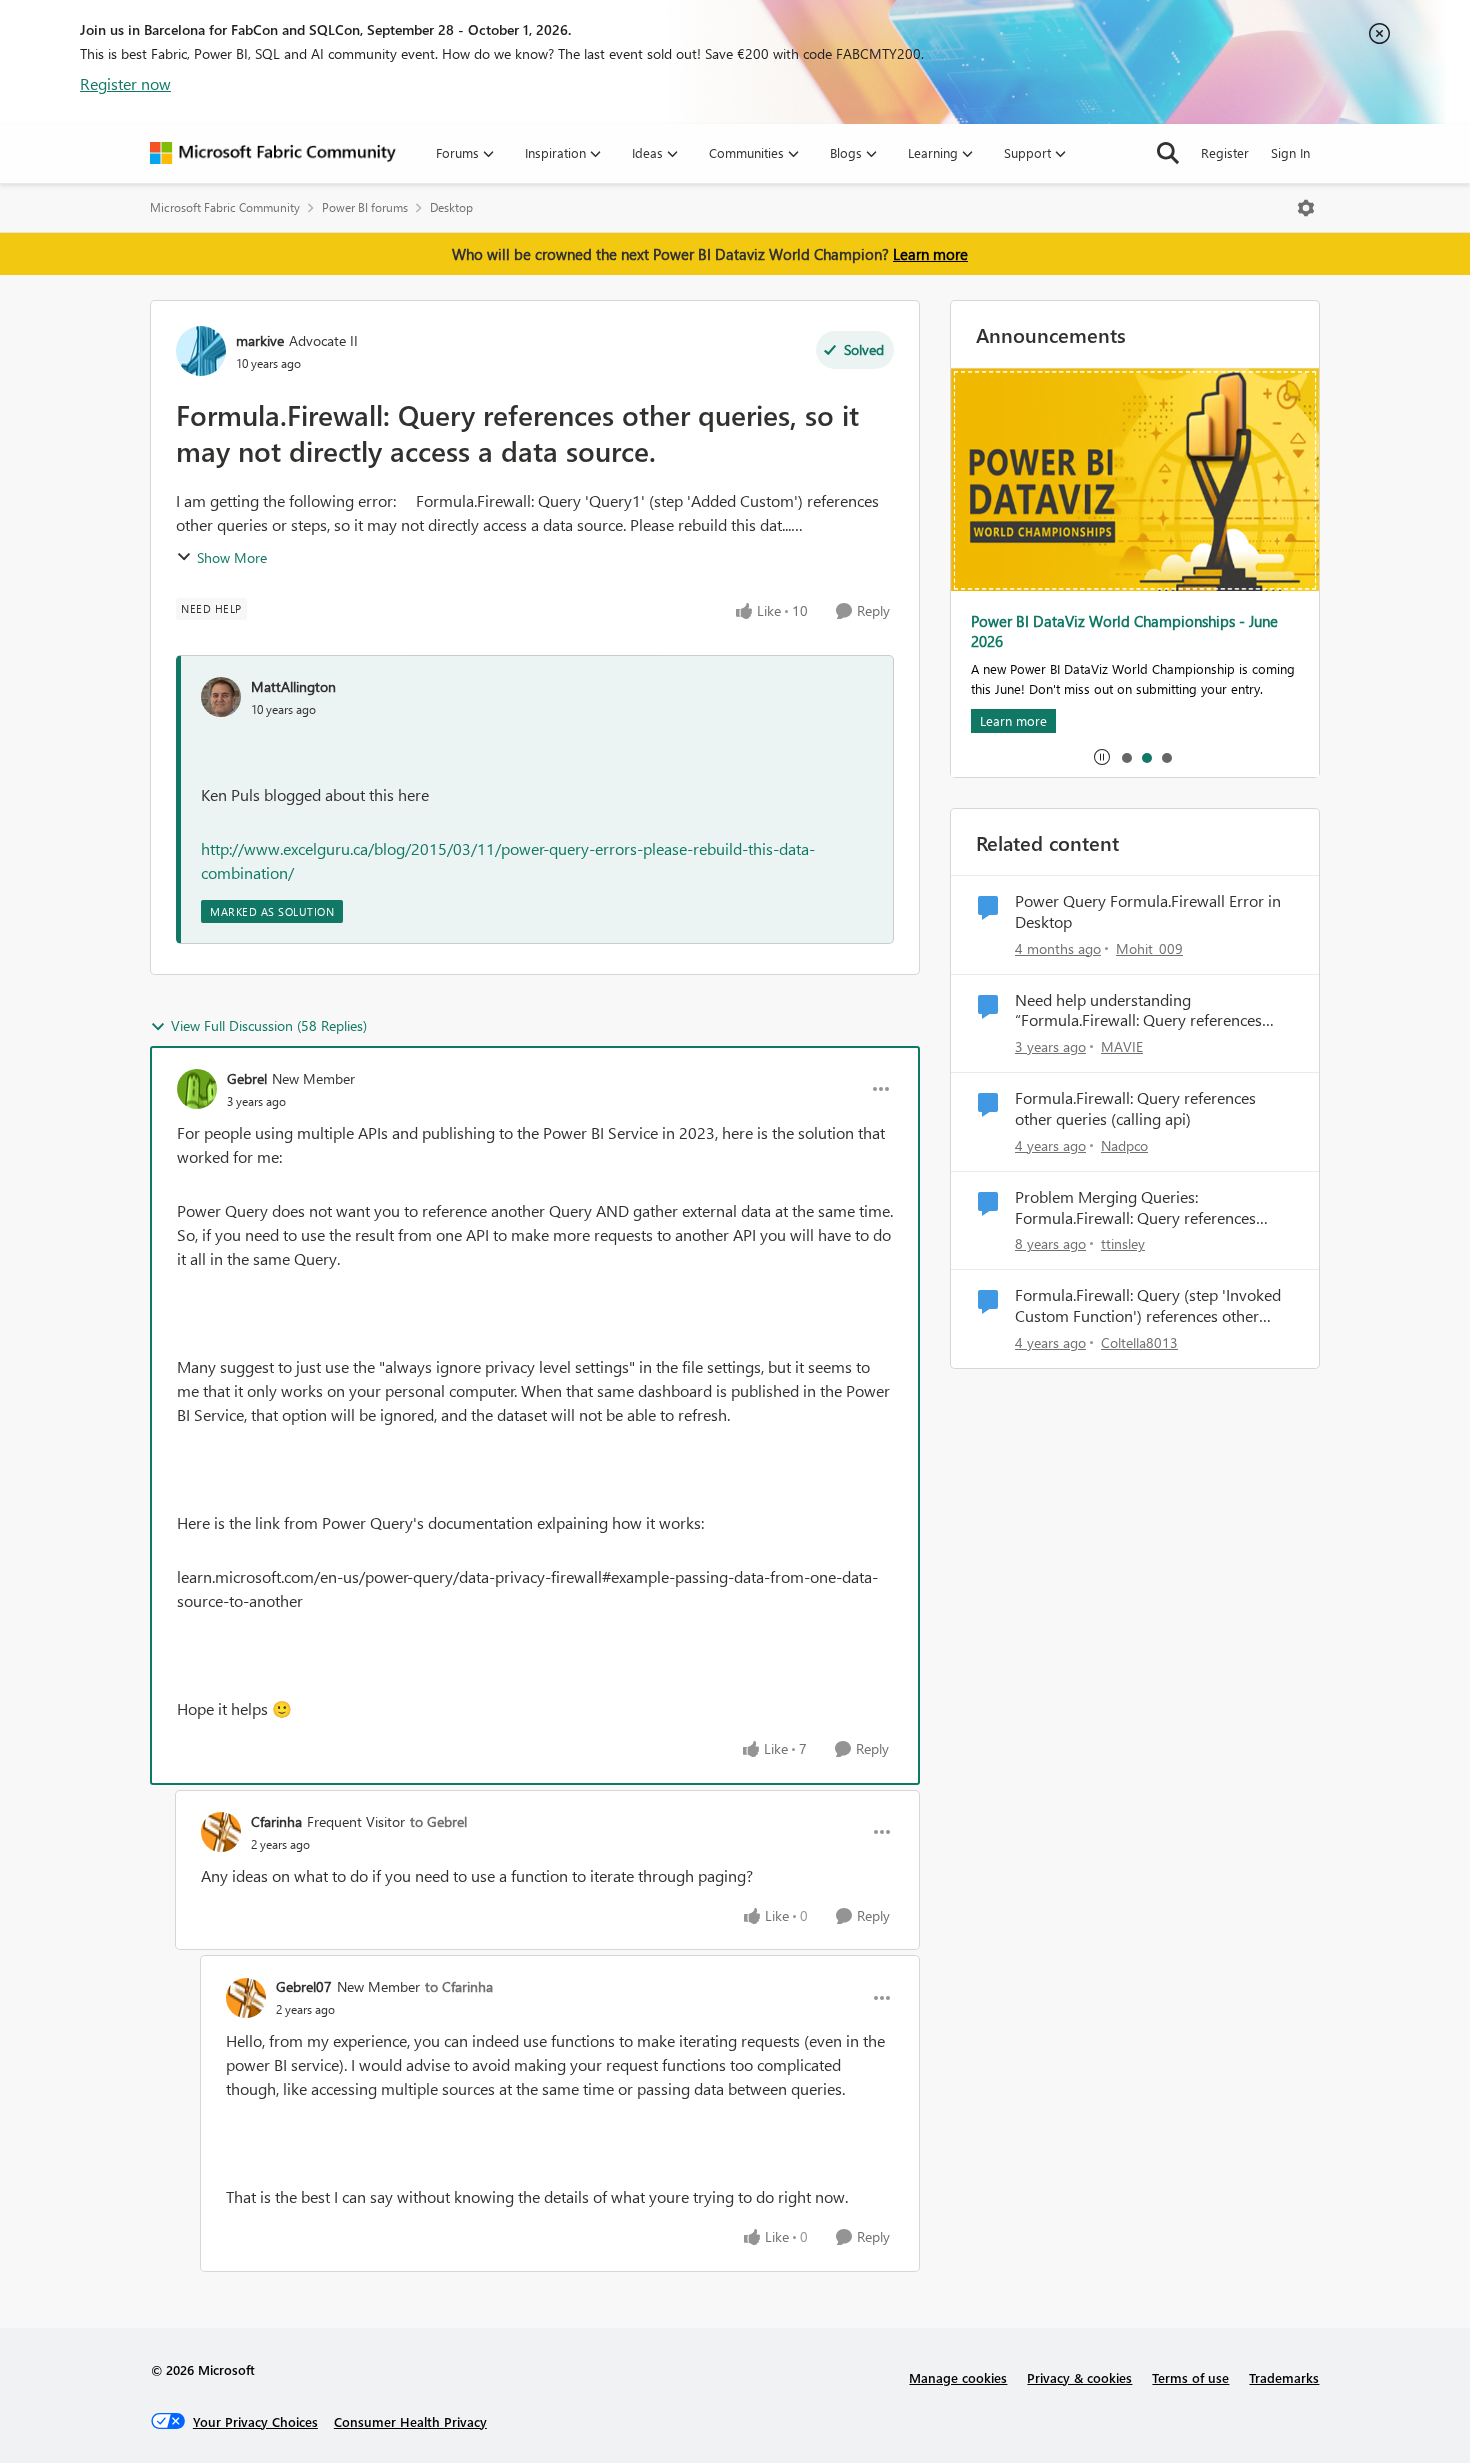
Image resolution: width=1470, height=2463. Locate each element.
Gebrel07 (304, 1986)
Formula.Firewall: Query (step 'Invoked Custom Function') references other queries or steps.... (1148, 1306)
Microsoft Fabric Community (225, 207)
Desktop (451, 207)
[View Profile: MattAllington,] (221, 697)
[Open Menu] (1306, 208)
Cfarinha (276, 1821)
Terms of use (1190, 2377)
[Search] (1168, 153)
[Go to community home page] (273, 153)
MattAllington (293, 686)
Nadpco (1124, 1145)
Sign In (1290, 152)
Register (1225, 152)
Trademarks (1284, 2377)
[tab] (1126, 757)
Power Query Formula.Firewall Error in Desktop (1148, 911)
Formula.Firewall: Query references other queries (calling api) (1135, 1108)
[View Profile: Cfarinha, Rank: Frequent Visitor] (221, 1832)
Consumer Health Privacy (410, 2421)
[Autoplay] (1102, 757)
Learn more (930, 254)
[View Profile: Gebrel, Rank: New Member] (197, 1089)
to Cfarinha (459, 1986)
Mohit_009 (1149, 948)
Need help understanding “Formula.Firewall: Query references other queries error (1138, 1011)
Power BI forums (365, 207)
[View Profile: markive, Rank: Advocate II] (201, 351)
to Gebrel (438, 1821)
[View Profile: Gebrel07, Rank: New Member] (246, 1998)
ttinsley (1123, 1243)
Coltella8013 (1139, 1342)
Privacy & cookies (1079, 2377)
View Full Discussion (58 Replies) (269, 1025)
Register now (125, 83)
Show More (232, 557)
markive (260, 340)
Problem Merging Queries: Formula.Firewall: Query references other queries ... (1135, 1208)
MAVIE (1122, 1046)
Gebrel (247, 1078)
